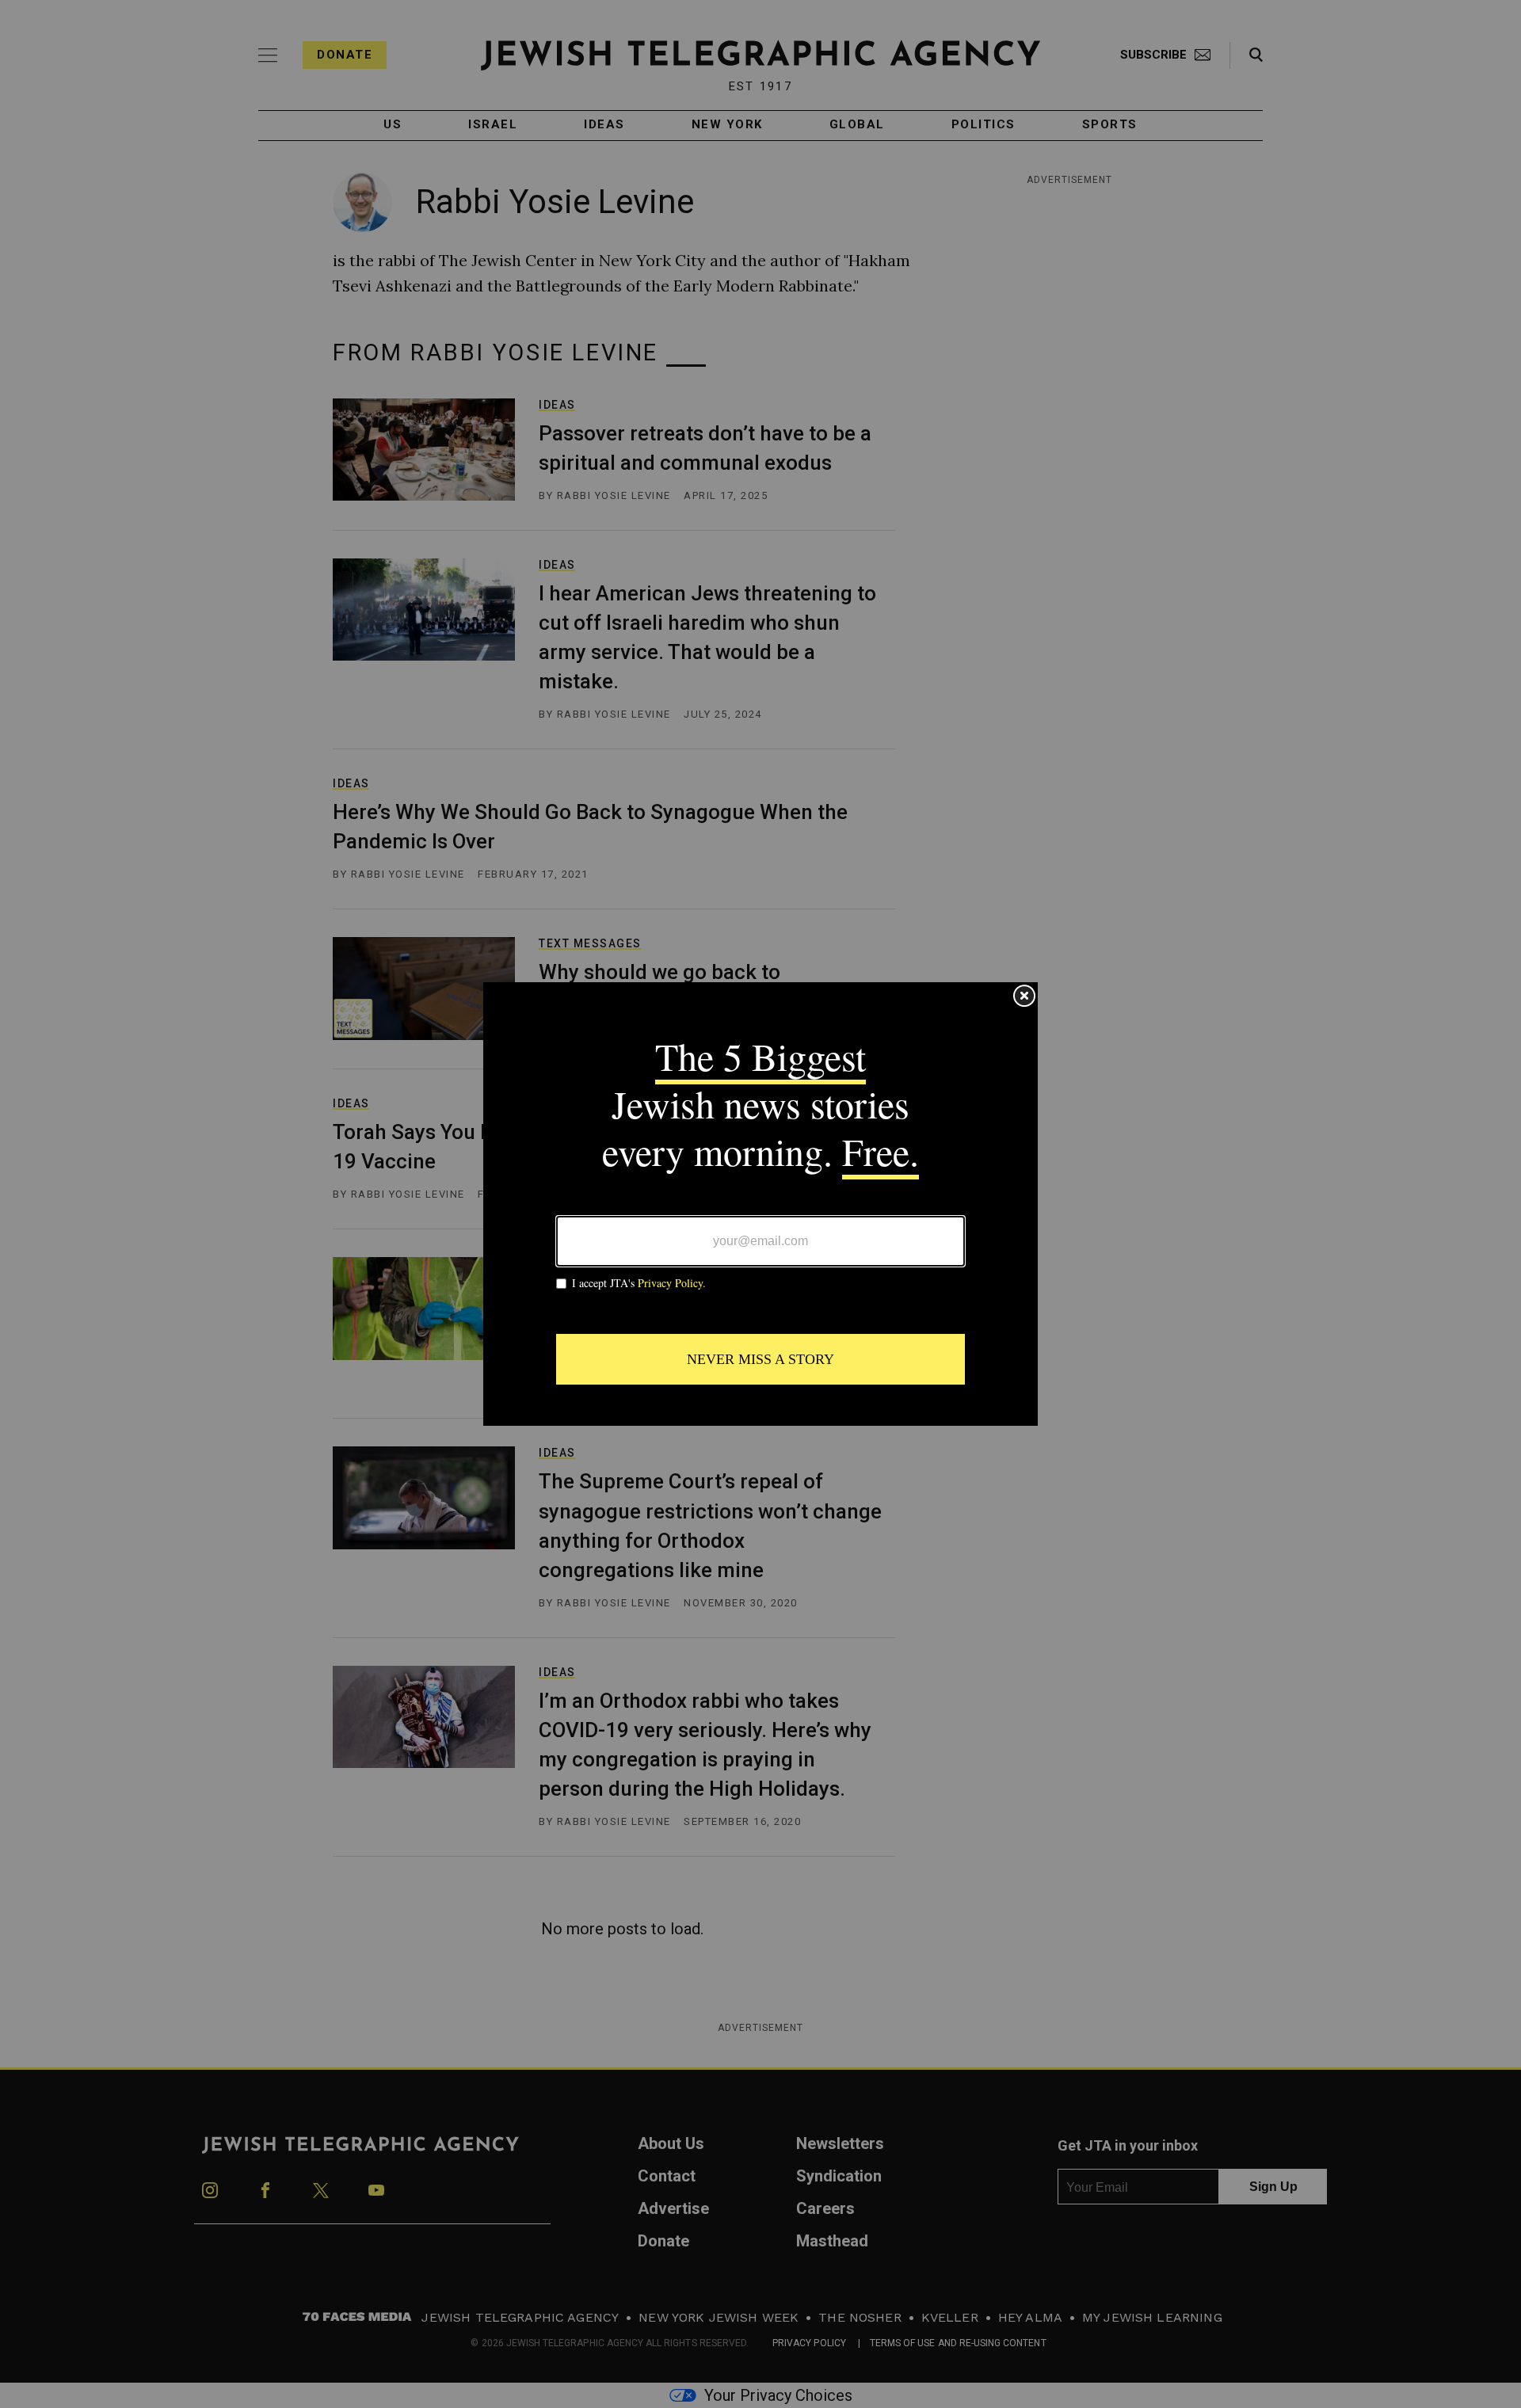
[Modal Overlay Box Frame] (760, 1204)
